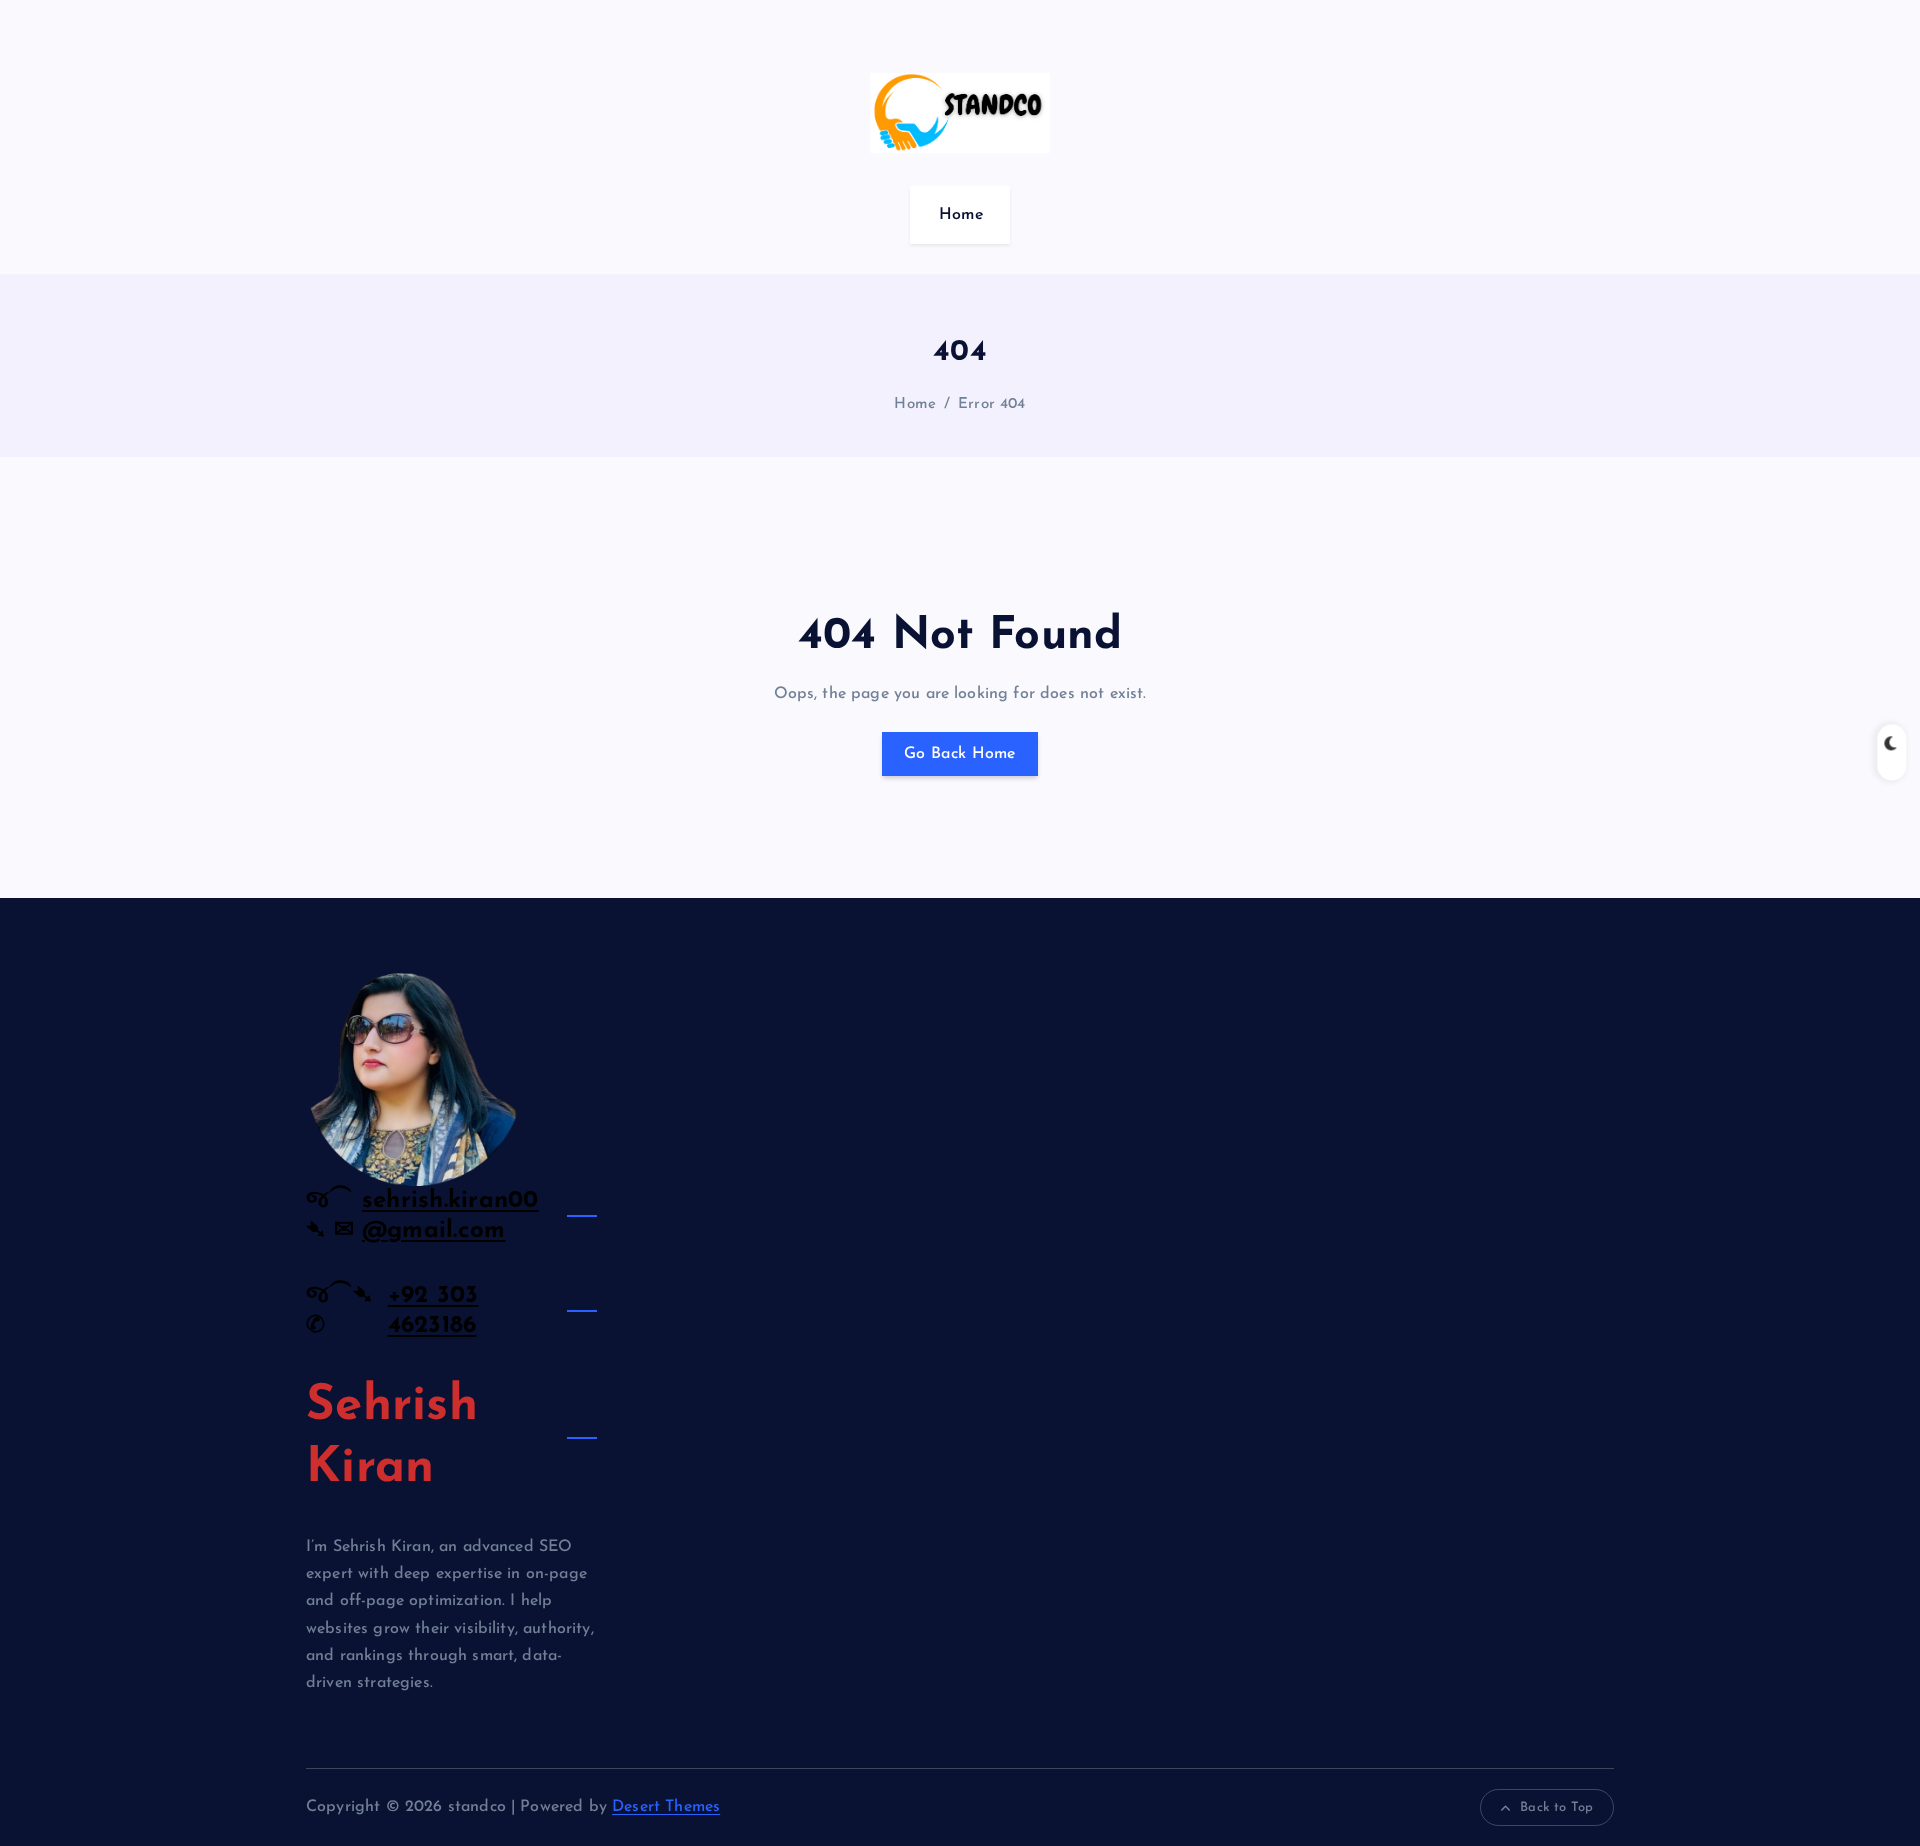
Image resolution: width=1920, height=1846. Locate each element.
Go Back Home (960, 754)
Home (961, 215)
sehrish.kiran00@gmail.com (450, 1216)
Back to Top (1556, 1807)
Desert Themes (666, 1807)
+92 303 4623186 (433, 1311)
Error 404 (991, 404)
